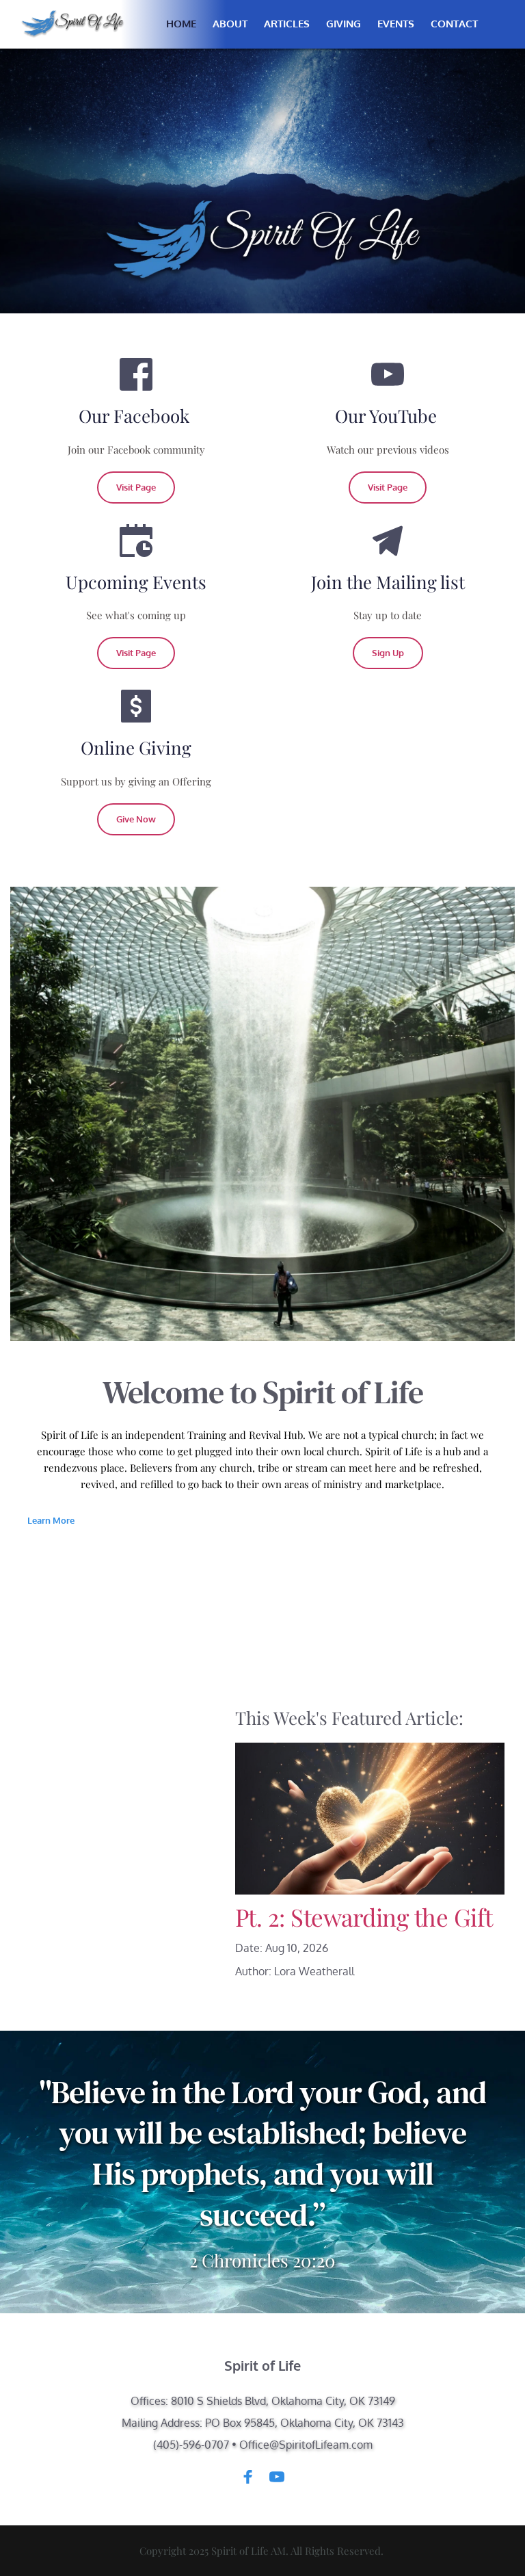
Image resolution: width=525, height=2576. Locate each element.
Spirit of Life (262, 2365)
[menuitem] (181, 24)
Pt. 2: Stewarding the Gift (364, 1917)
